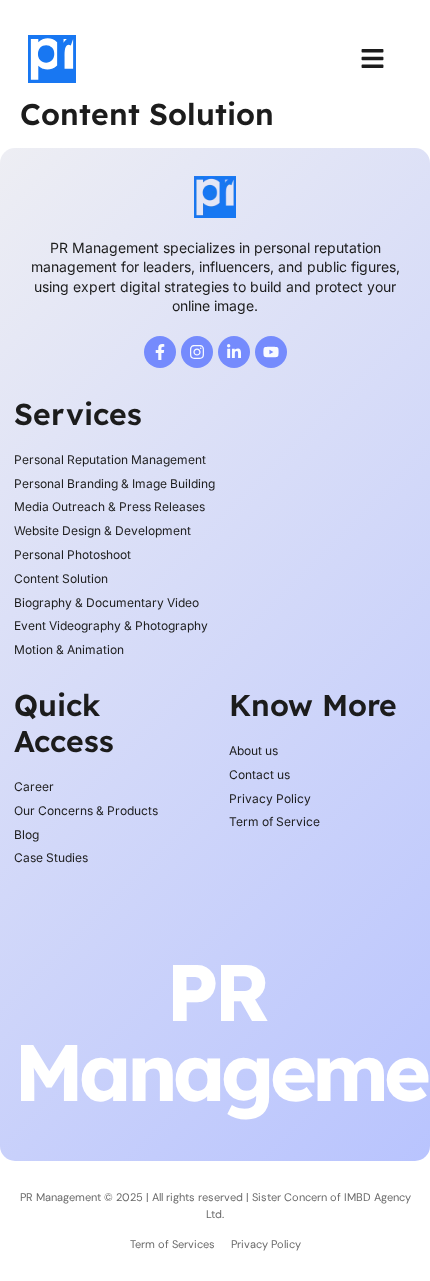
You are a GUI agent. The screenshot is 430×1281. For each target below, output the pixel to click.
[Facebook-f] (160, 352)
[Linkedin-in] (234, 352)
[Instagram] (197, 352)
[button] (373, 59)
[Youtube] (271, 352)
